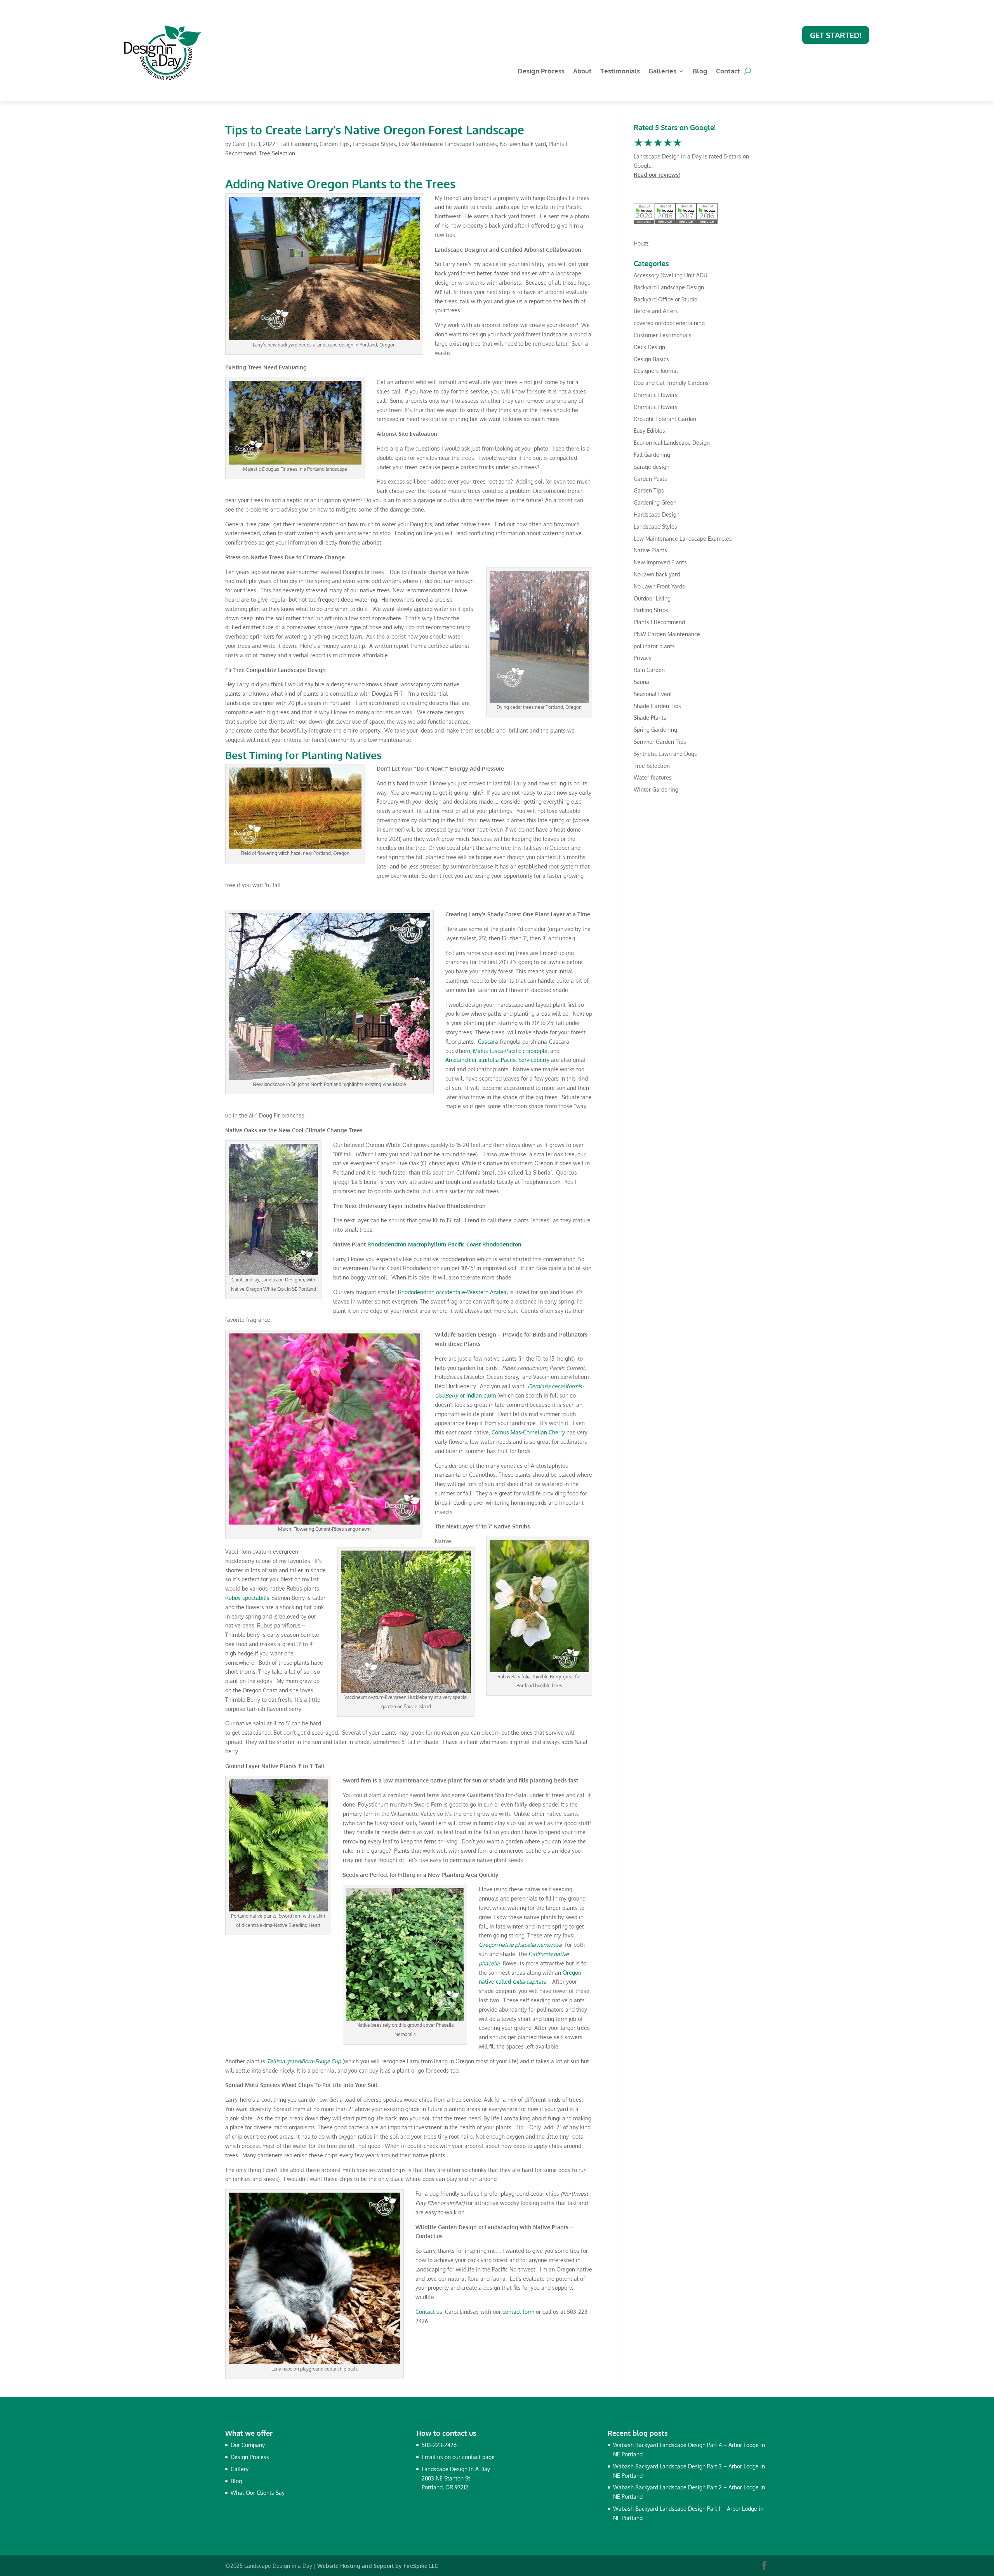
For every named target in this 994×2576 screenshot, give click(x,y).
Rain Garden (649, 670)
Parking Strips (651, 610)
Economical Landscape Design (672, 443)
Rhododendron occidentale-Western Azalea (452, 1292)
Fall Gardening (299, 144)
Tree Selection (277, 153)
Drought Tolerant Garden (665, 419)
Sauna (641, 682)
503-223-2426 (439, 2445)
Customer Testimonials (663, 335)
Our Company (248, 2445)
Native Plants (650, 550)
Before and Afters (656, 311)
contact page (478, 2457)
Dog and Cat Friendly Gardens (671, 383)
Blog (700, 72)
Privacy (643, 658)
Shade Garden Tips (657, 706)
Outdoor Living (652, 598)
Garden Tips (335, 144)
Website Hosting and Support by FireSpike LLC (378, 2566)
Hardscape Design (657, 514)
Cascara (488, 1042)
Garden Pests (650, 479)
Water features (653, 777)
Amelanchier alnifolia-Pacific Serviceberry (497, 1060)
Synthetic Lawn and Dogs (665, 754)
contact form (518, 2312)
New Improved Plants (660, 562)
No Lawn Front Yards (659, 586)
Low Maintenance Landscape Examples (448, 144)
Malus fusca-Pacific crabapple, (511, 1051)
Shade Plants (650, 718)
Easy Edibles (649, 431)
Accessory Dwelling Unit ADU (671, 275)
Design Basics (651, 359)
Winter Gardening (656, 789)
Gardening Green (655, 502)
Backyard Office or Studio (666, 299)
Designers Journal (656, 371)
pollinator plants (654, 646)
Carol (239, 144)
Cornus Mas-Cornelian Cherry (528, 1432)
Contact (728, 72)
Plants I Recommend (659, 622)
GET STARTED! (836, 35)
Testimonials (620, 72)
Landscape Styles (374, 144)
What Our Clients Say (258, 2493)
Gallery (240, 2469)
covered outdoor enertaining (669, 323)
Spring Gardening (655, 730)
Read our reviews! (657, 175)
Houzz (641, 243)
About (582, 72)
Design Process (541, 72)
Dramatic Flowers (656, 395)
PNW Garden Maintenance (667, 634)
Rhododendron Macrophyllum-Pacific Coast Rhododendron (444, 1244)
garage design (652, 467)
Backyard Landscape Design (669, 287)
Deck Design (649, 347)
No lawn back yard (523, 144)
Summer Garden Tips (660, 742)
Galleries (662, 72)
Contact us (429, 2312)
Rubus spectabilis (247, 1598)
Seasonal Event (653, 694)
